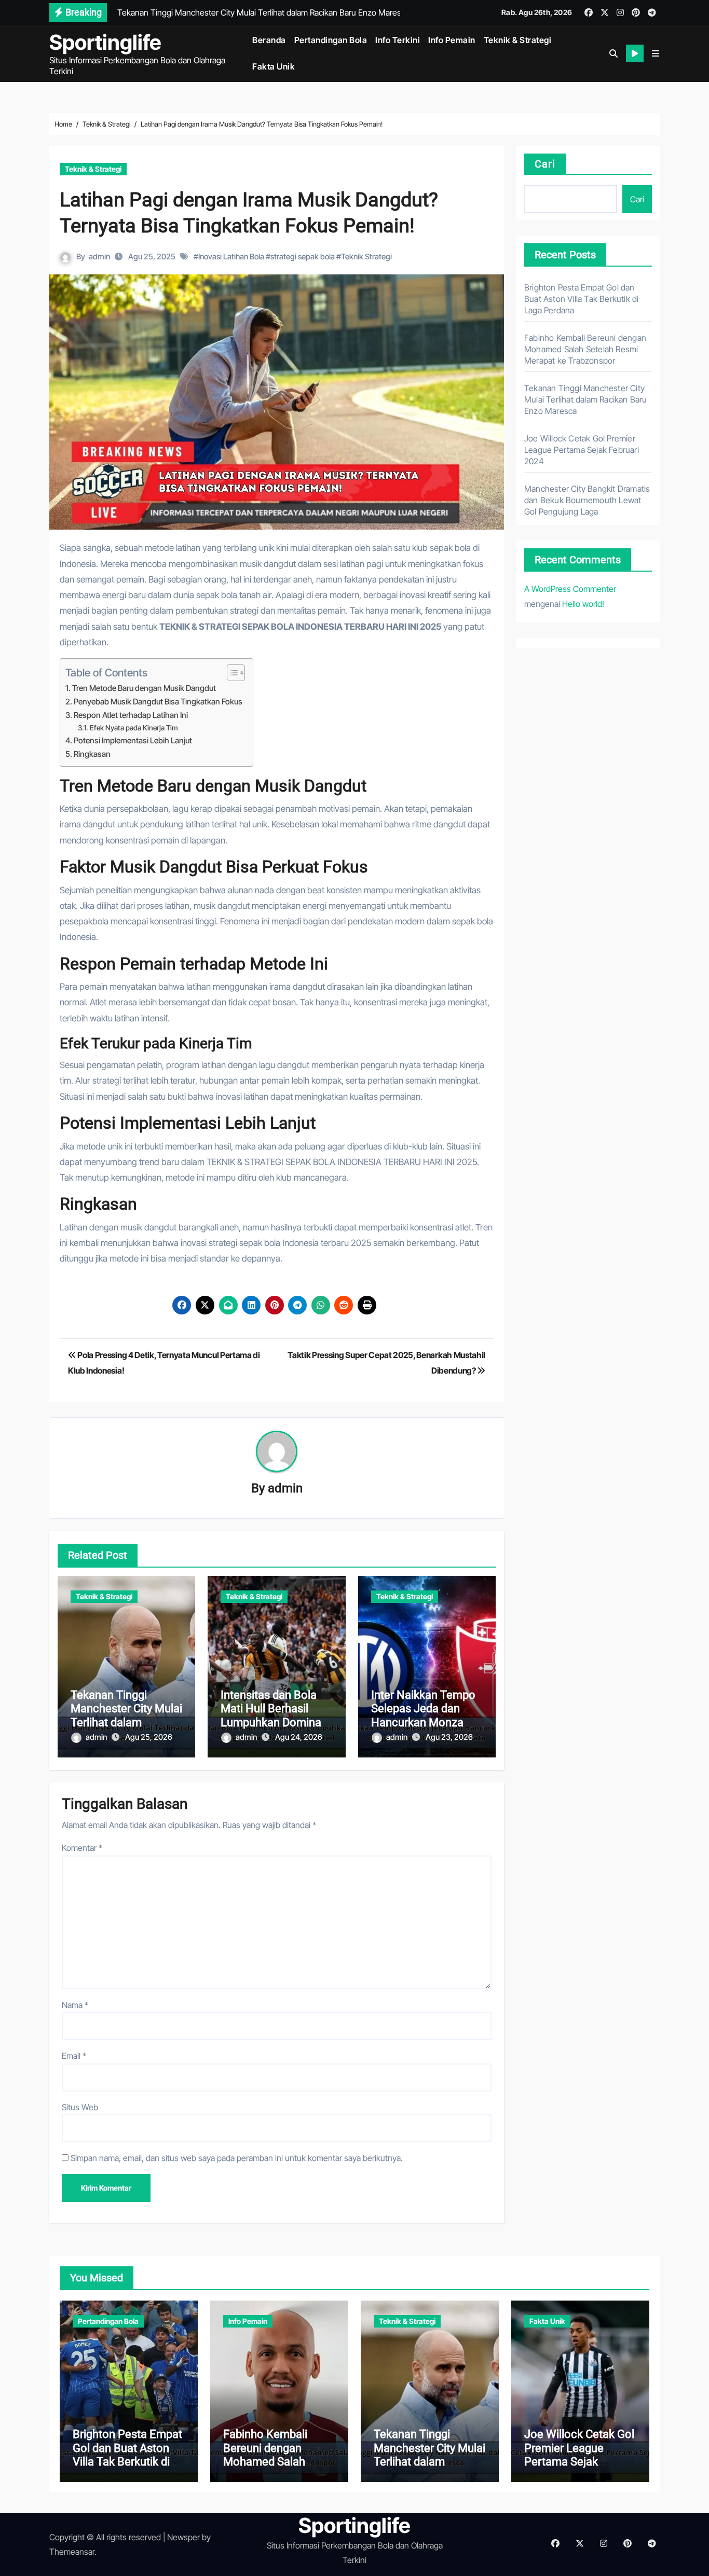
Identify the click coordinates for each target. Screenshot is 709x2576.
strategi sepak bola (303, 257)
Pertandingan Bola (331, 40)
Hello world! (583, 604)
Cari (545, 164)
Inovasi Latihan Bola (231, 257)
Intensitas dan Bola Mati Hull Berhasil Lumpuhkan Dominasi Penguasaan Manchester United (275, 1722)
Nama (75, 2005)
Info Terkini (398, 40)
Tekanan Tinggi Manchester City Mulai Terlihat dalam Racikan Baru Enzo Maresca (126, 1722)
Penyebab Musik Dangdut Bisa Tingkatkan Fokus (158, 702)
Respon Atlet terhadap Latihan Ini (131, 715)
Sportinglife (105, 42)
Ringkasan (92, 754)
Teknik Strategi (366, 257)
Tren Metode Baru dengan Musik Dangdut (144, 688)
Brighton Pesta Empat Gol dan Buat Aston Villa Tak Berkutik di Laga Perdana (581, 299)
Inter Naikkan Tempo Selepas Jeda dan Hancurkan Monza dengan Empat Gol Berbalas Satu (423, 1722)
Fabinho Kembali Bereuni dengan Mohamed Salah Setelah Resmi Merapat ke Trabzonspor (585, 349)
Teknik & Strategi (518, 40)
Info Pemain (452, 40)
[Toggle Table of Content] (231, 673)
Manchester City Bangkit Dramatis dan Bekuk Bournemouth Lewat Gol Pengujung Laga (587, 500)
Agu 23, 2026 (449, 1737)
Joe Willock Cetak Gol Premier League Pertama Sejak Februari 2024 (582, 450)
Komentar (82, 1848)
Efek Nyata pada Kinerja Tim (134, 728)
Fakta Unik (274, 66)
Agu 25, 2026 (149, 1737)
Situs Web (80, 2107)
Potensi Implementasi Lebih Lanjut (133, 740)
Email (74, 2056)
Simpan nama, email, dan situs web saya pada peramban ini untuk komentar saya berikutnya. (237, 2158)
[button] (656, 53)
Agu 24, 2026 (299, 1737)
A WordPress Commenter (570, 589)
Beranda (269, 40)
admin (99, 257)
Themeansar (72, 2552)
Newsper (183, 2537)
